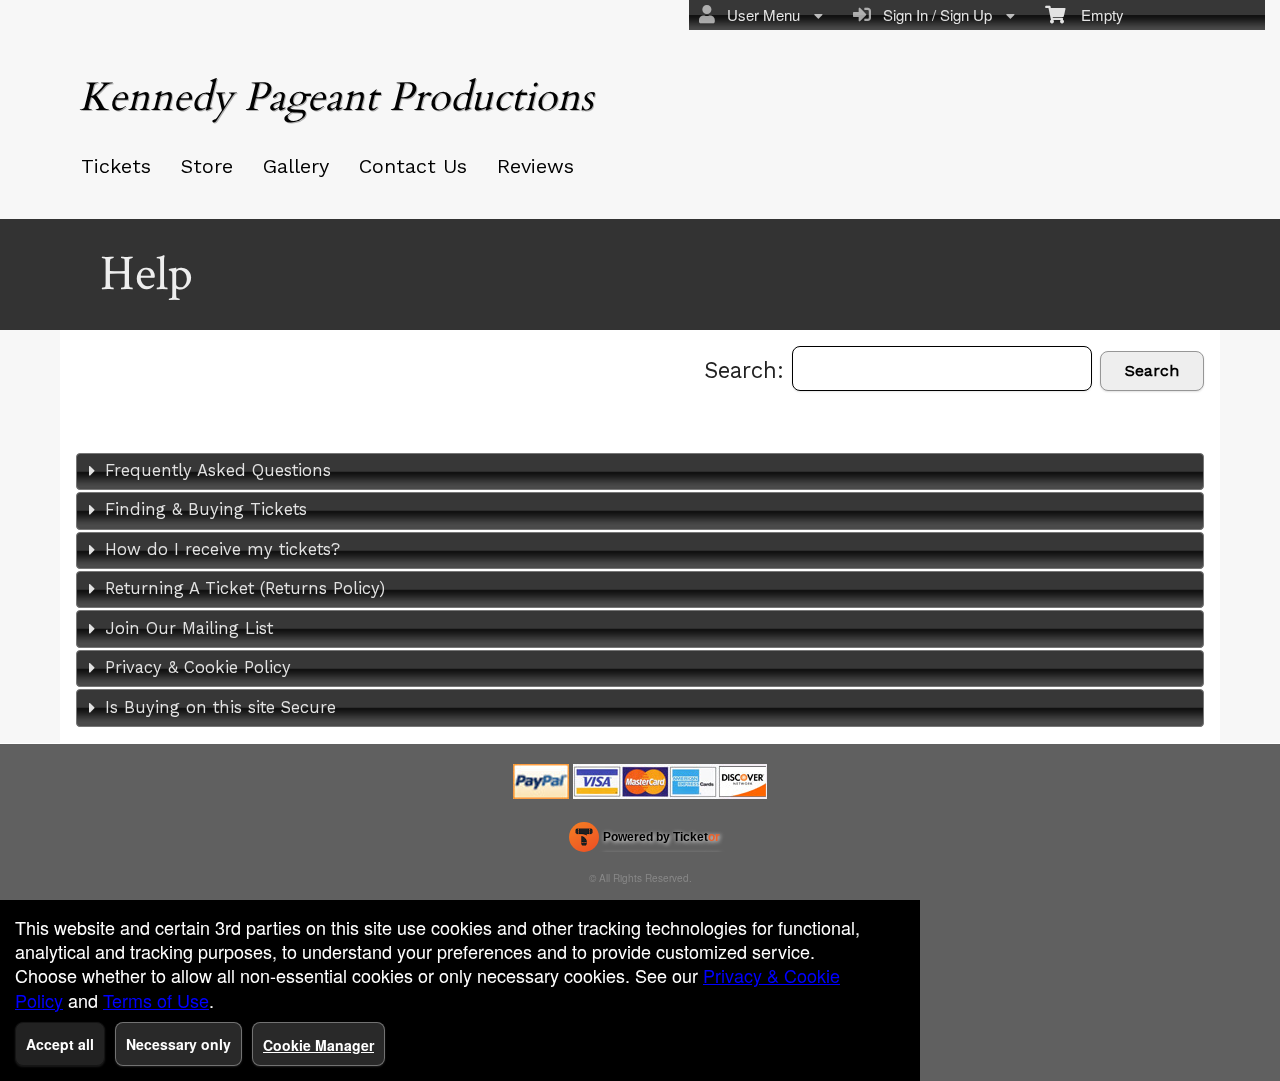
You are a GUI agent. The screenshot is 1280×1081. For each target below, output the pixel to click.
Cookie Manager (318, 1045)
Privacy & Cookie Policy (198, 667)
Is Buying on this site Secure (220, 707)
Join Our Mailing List (189, 628)
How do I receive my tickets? (222, 549)
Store (207, 166)
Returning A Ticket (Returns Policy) (245, 588)
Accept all (60, 1044)
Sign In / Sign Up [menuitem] (933, 14)
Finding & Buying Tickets (206, 509)
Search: (748, 370)
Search (1152, 370)
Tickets (116, 166)
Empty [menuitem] (1094, 14)
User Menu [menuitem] (759, 14)
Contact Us (413, 166)
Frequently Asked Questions (218, 470)
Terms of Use (156, 1000)
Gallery (296, 166)
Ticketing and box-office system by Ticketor (644, 841)
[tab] (640, 471)
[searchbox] (942, 368)
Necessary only (178, 1044)
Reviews (535, 166)
